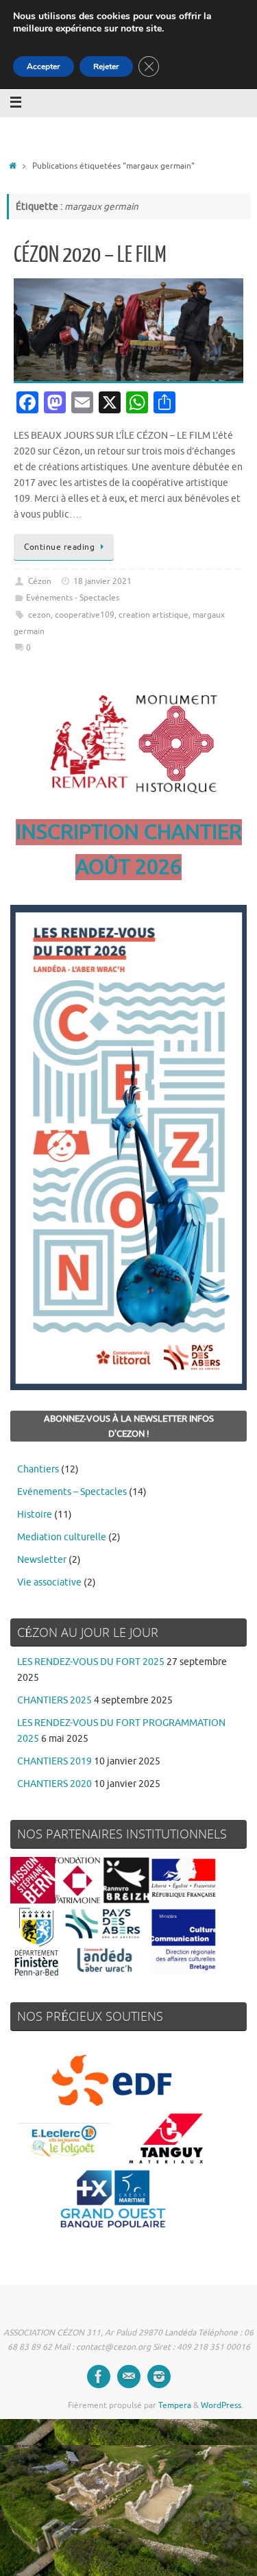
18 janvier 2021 (102, 581)
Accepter (44, 66)
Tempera (175, 2405)
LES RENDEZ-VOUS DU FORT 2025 (91, 1662)
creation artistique (154, 615)
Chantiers (38, 1469)
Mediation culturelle (62, 1537)
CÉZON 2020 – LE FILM (90, 255)
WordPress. (222, 2405)
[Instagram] (159, 2377)
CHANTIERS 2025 (54, 1700)
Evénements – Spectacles (72, 1492)
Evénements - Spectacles (73, 598)
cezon (39, 615)
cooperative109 (85, 615)
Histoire (35, 1515)
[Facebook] (99, 2377)
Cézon (40, 581)
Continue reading (59, 547)
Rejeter (106, 66)
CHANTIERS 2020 (54, 1784)
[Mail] (129, 2377)
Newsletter (42, 1560)
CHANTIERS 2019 (54, 1761)
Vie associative (49, 1582)
